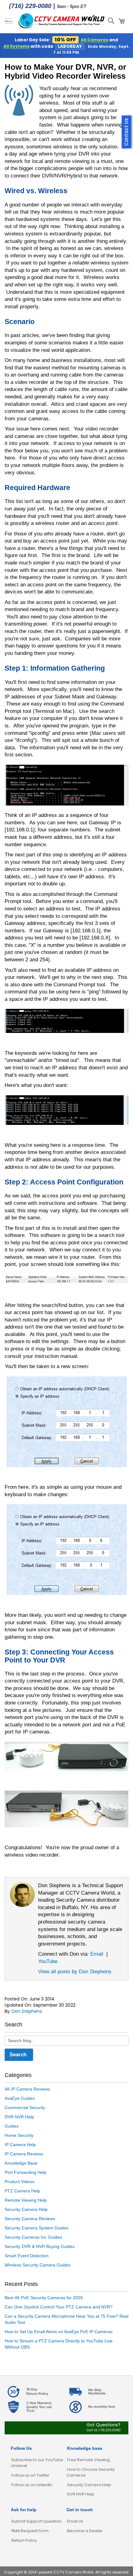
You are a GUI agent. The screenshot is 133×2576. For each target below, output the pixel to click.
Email (97, 1954)
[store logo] (62, 21)
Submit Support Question (36, 2521)
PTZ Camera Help (22, 2191)
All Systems (17, 46)
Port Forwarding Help (26, 2172)
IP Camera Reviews (24, 2154)
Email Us (75, 2521)
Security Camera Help (26, 2209)
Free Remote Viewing (88, 2460)
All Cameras (94, 40)
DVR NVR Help (19, 2117)
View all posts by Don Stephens (75, 1971)
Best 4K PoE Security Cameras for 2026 (44, 2298)
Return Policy (24, 2540)
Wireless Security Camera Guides (38, 2265)
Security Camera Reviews (30, 2219)
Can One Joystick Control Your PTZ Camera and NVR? (59, 2307)
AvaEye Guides (20, 2098)
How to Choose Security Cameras (91, 2472)
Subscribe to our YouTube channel (37, 2463)
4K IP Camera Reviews (27, 2089)
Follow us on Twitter (30, 2475)
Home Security (19, 2135)
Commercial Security (25, 2108)
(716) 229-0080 (30, 6)
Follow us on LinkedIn (32, 2485)
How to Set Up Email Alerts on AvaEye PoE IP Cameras (59, 2332)
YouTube (48, 1961)
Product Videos (19, 2182)
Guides (12, 2126)
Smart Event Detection (27, 2256)
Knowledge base (85, 2448)
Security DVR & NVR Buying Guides (40, 2246)
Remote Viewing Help (26, 2200)
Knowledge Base (21, 2163)
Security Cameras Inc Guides (33, 2237)
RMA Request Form (30, 2531)
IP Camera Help (20, 2145)
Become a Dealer (85, 2531)
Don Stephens (27, 2011)
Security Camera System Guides (36, 2228)
